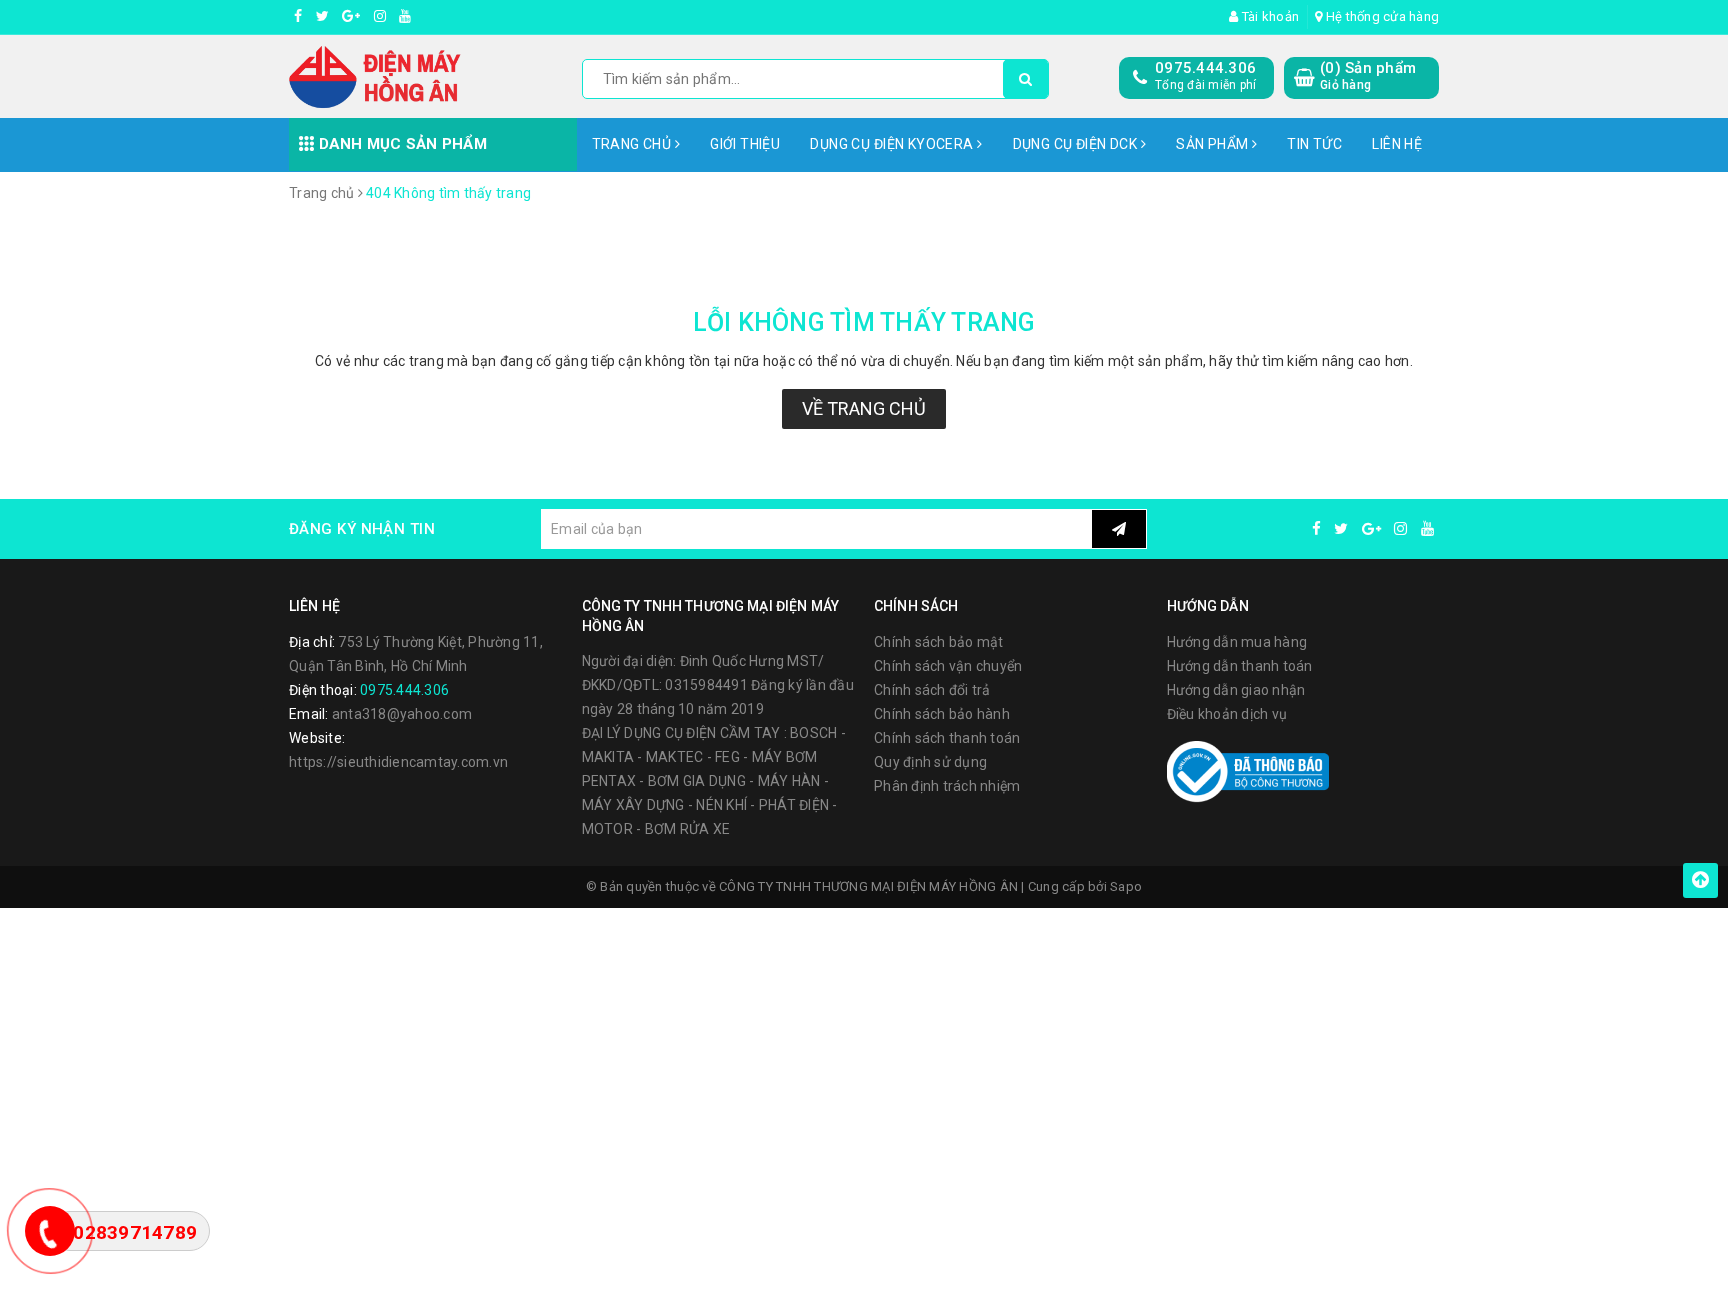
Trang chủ (633, 144)
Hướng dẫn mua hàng (1237, 642)
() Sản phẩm (1368, 76)
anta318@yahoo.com (402, 714)
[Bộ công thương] (1248, 770)
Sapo (1126, 886)
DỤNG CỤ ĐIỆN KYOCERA (893, 144)
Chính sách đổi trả (932, 690)
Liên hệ (1397, 144)
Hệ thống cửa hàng (1381, 16)
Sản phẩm (1214, 144)
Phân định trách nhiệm (947, 786)
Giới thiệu (745, 144)
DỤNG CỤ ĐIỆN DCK (1077, 144)
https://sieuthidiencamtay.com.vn (398, 762)
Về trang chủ (864, 408)
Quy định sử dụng (930, 762)
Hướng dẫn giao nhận (1236, 690)
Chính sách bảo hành (942, 714)
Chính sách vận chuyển (948, 666)
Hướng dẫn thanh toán (1240, 666)
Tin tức (1314, 144)
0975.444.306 (1205, 68)
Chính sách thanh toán (947, 738)
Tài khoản (1269, 16)
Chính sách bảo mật (939, 642)
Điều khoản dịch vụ (1227, 714)
